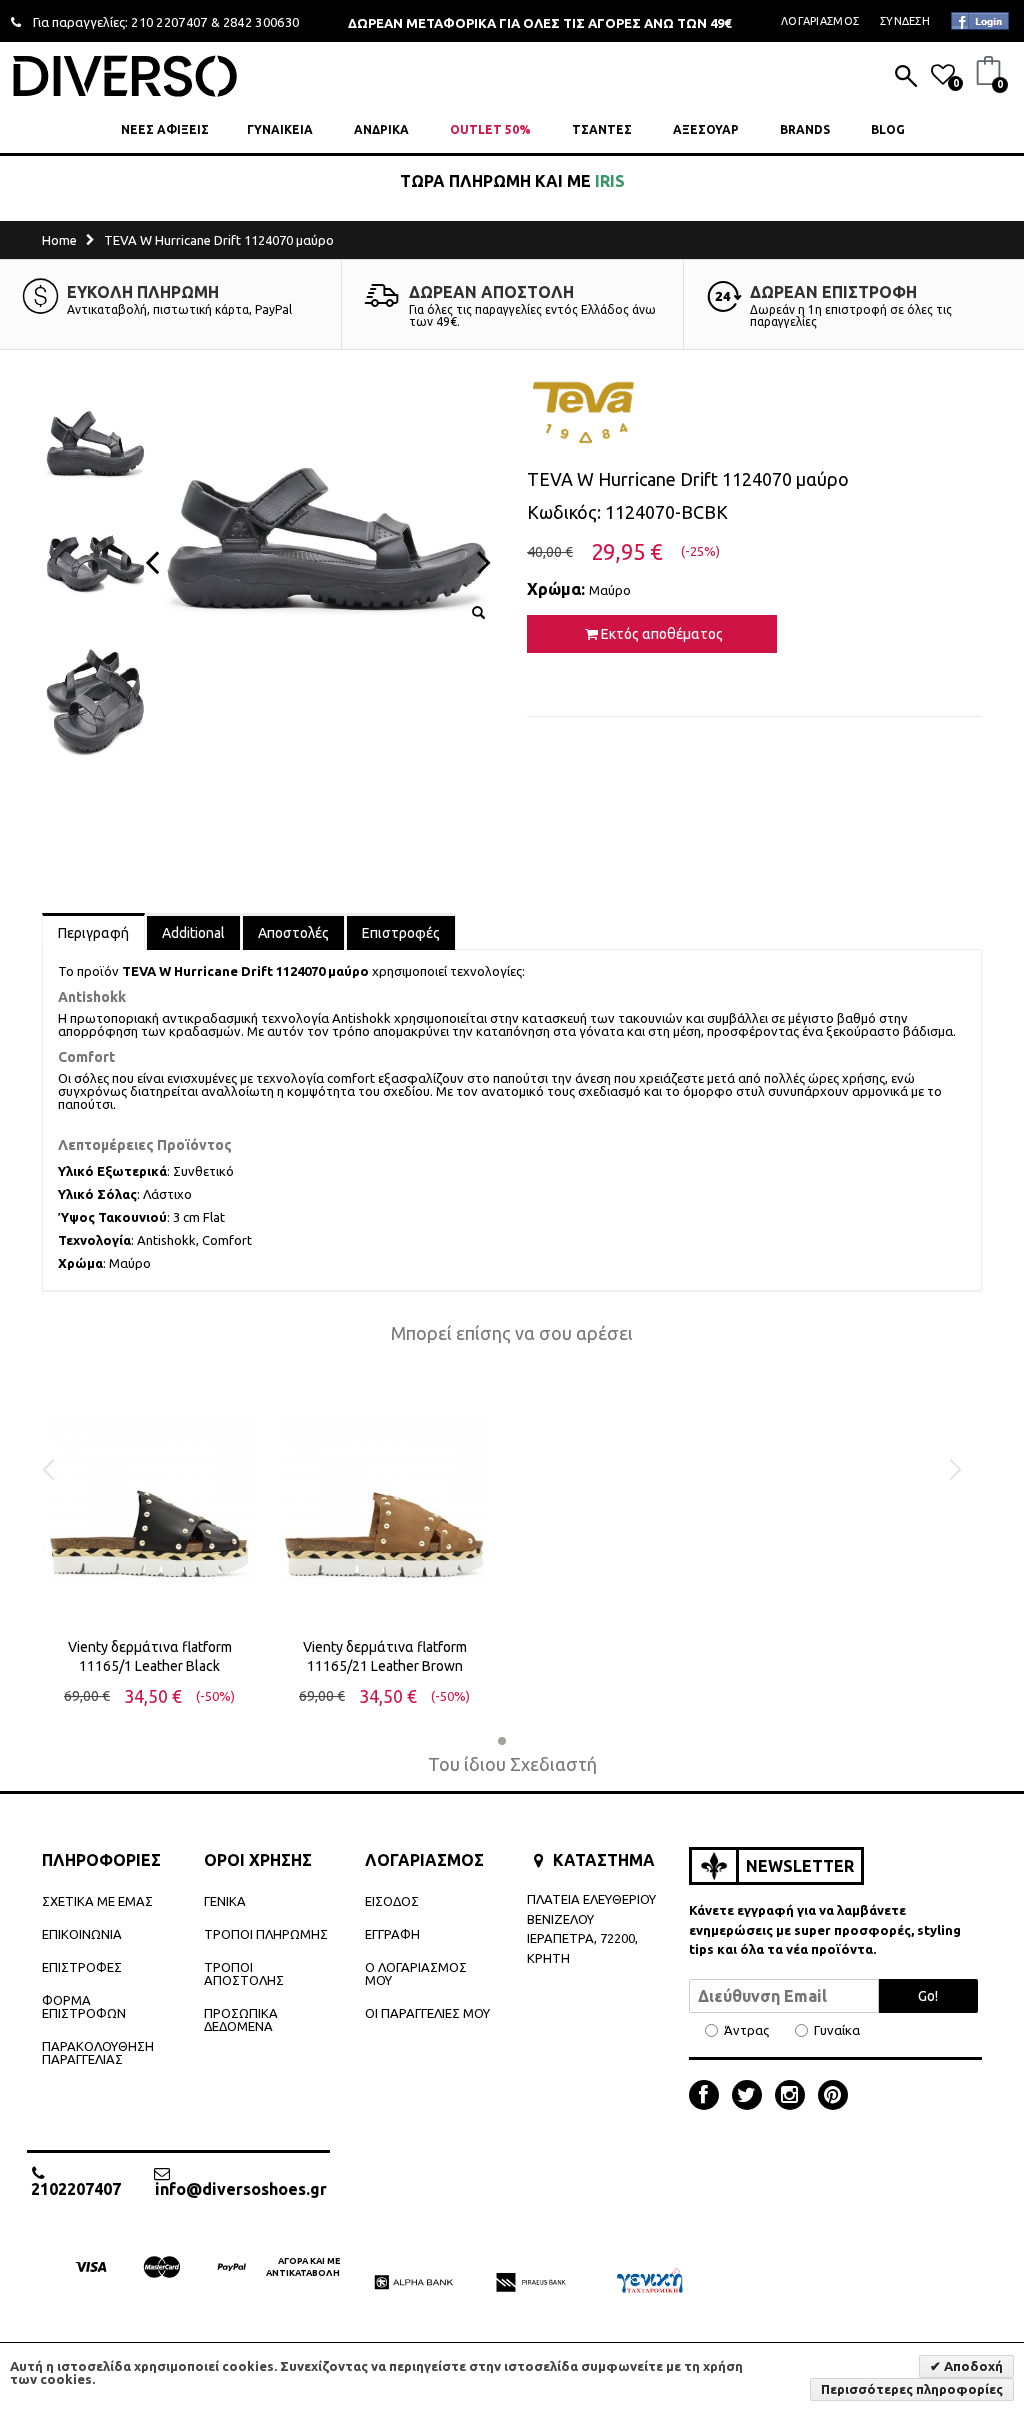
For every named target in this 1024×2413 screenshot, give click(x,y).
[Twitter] (752, 2097)
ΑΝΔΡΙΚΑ (381, 129)
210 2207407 (169, 22)
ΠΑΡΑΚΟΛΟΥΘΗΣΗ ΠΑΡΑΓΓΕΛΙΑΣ (98, 2052)
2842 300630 (261, 22)
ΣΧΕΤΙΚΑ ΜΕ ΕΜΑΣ (97, 1901)
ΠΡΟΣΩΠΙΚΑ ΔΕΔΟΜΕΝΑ (241, 2019)
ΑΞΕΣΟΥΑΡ (706, 129)
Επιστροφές (401, 933)
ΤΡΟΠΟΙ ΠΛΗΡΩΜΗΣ (266, 1934)
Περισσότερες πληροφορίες (912, 2389)
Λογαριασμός (820, 21)
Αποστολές (293, 933)
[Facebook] (709, 2097)
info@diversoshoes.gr (241, 2188)
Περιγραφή (93, 933)
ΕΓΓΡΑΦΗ (392, 1934)
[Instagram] (795, 2097)
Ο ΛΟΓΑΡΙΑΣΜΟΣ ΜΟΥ (416, 1973)
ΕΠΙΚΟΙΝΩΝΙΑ (82, 1934)
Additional (193, 933)
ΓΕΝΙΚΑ (225, 1901)
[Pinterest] (833, 2097)
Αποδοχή (972, 2366)
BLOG (888, 129)
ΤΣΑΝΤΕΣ (602, 129)
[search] (906, 78)
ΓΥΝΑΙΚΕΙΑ (280, 129)
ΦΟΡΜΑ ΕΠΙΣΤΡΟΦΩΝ (84, 2006)
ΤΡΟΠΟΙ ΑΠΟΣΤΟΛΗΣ (244, 1973)
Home (59, 240)
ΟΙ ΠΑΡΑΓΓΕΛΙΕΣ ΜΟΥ (427, 2013)
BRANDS (805, 129)
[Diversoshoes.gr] (125, 75)
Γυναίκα (837, 2030)
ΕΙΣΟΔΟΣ (392, 1901)
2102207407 (76, 2188)
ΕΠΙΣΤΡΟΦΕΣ (82, 1967)
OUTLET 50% (490, 129)
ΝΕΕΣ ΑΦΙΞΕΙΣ (165, 129)
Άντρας (746, 2030)
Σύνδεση (905, 21)
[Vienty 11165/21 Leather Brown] (384, 1499)
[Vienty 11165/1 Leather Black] (149, 1499)
